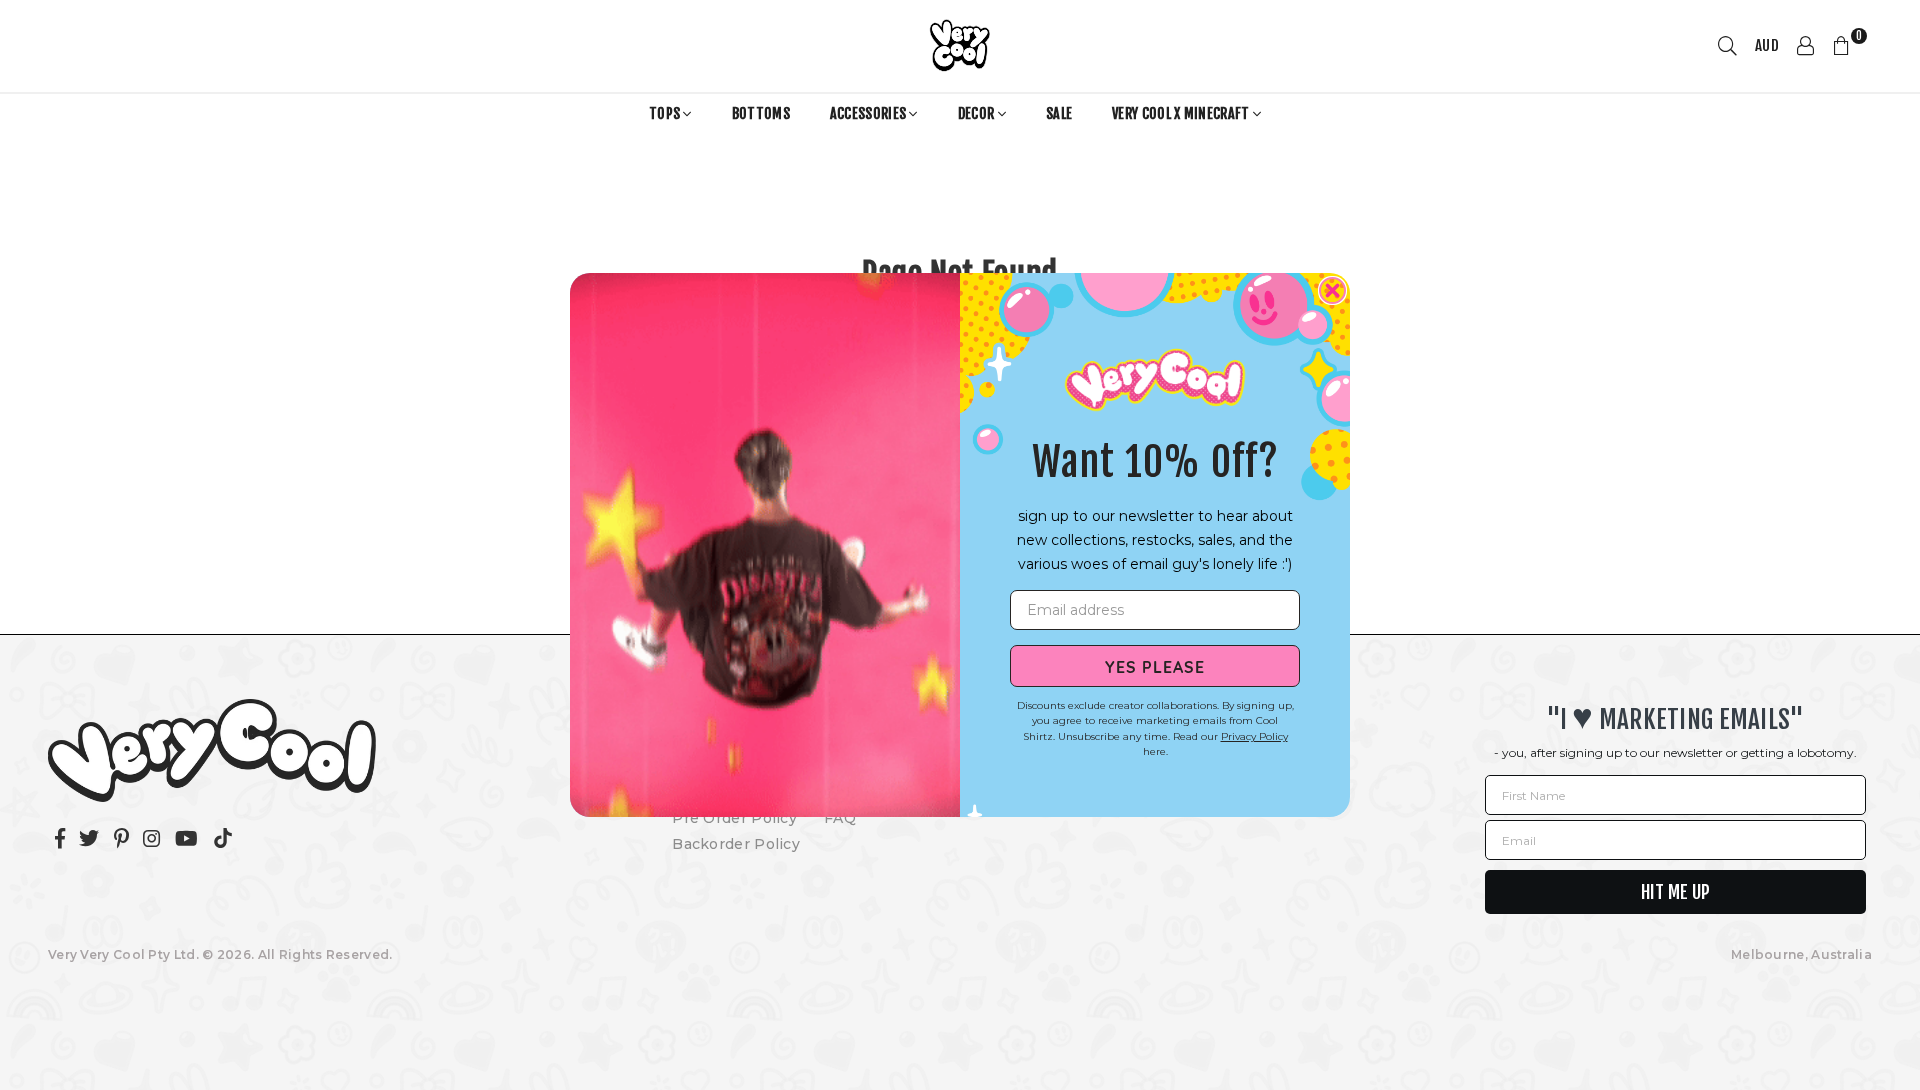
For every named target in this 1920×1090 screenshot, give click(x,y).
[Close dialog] (1332, 290)
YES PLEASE (1155, 666)
